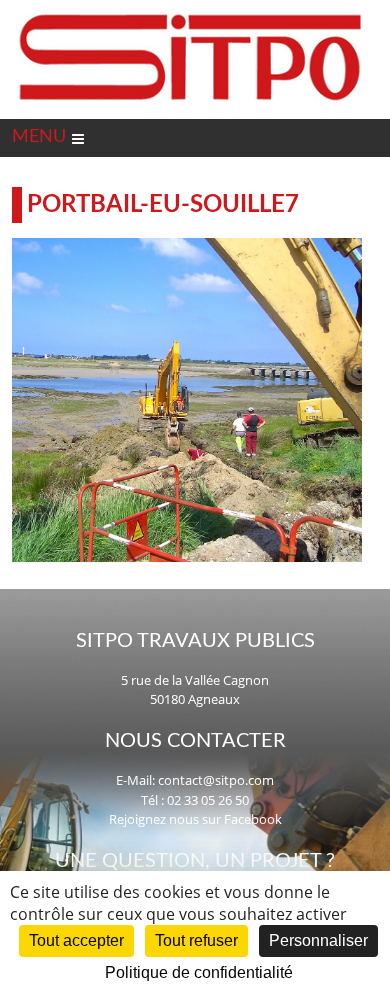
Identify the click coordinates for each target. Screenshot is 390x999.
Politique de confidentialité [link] (199, 972)
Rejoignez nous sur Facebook (195, 819)
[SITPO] (191, 14)
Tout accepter (76, 940)
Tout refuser (196, 940)
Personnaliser (318, 940)
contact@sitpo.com (216, 780)
